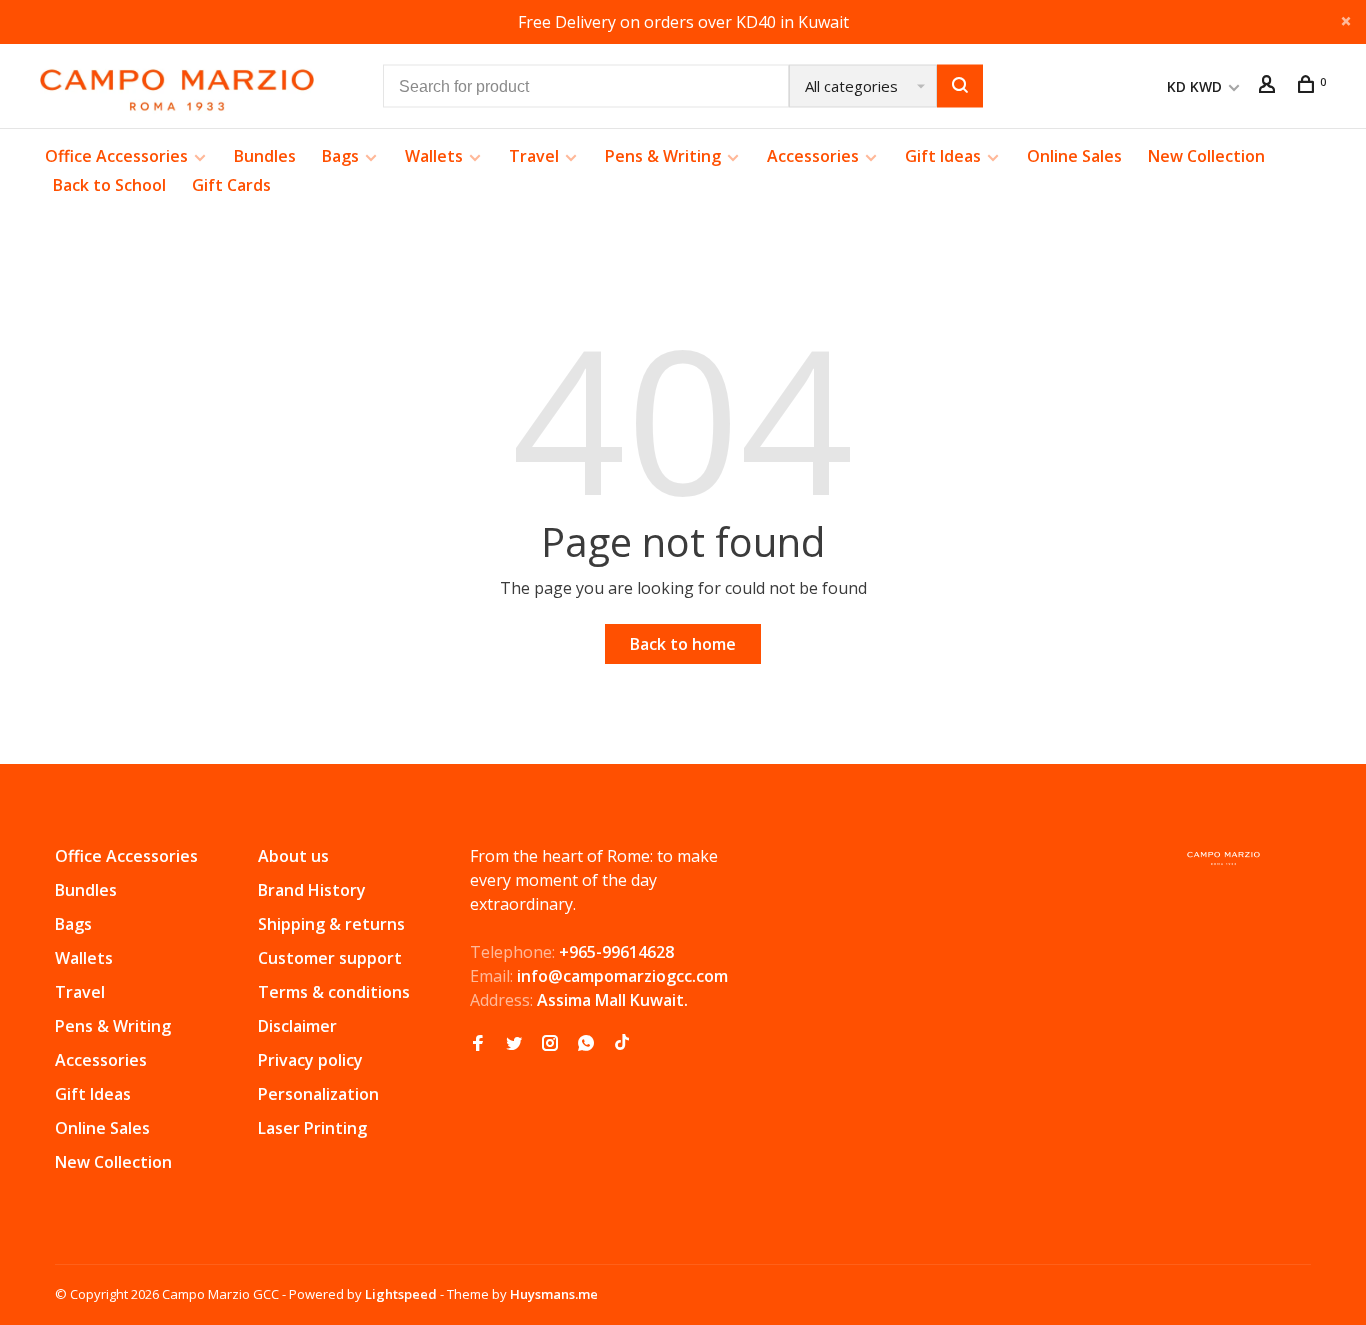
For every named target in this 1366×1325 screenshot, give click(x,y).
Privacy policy (310, 1060)
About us (293, 856)
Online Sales (1074, 156)
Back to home (683, 644)
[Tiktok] (622, 1044)
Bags (340, 156)
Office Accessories (116, 156)
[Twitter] (514, 1044)
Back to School (109, 185)
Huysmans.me (554, 1294)
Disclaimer (297, 1026)
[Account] (1269, 86)
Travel (534, 156)
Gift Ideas (943, 156)
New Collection (1206, 156)
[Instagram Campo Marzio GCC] (550, 1044)
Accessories (813, 156)
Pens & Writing (663, 156)
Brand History (312, 890)
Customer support (330, 958)
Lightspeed (401, 1294)
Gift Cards (231, 185)
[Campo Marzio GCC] (1223, 858)
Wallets (434, 156)
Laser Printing (312, 1128)
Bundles (265, 156)
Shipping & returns (331, 924)
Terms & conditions (334, 992)
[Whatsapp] (586, 1044)
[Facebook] (478, 1044)
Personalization (318, 1094)
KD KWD (1196, 86)
